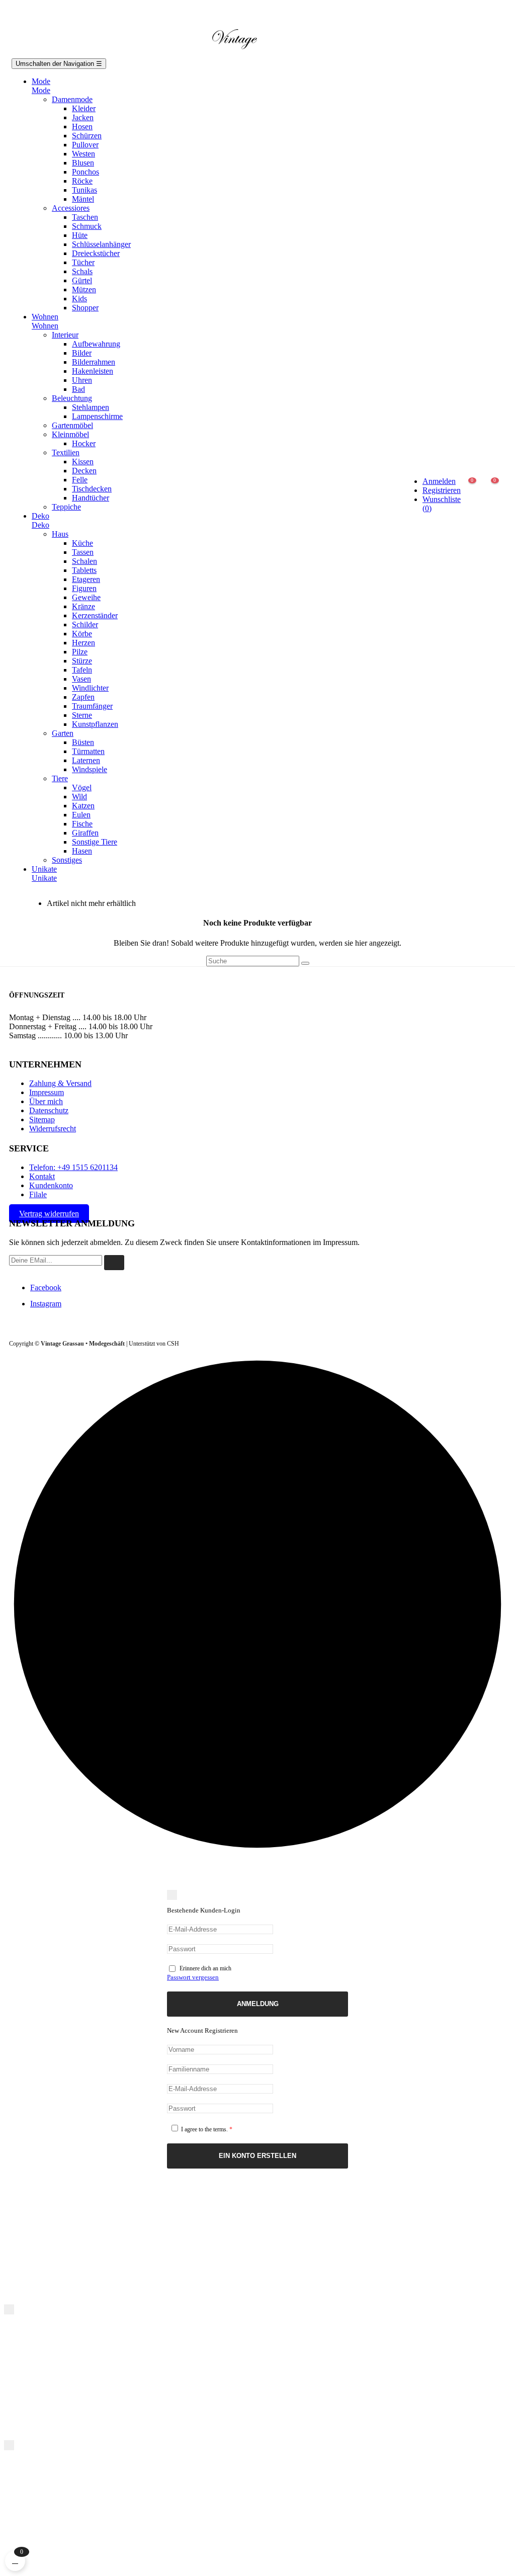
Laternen (86, 760)
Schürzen (87, 136)
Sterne (82, 715)
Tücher (83, 262)
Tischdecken (92, 489)
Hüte (80, 235)
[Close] (172, 1895)
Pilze (80, 652)
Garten (63, 733)
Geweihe (86, 597)
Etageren (86, 579)
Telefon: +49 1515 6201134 (73, 1167)
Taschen (85, 217)
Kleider (84, 108)
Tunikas (84, 190)
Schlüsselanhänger (101, 244)
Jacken (83, 117)
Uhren (82, 380)
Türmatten (88, 751)
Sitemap (42, 1119)
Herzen (83, 643)
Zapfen (83, 697)
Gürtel (82, 280)
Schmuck (87, 226)
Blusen (83, 163)
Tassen (83, 552)
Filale (38, 1194)
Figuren (84, 588)
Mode (41, 90)
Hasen (82, 851)
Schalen (84, 561)
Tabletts (84, 570)
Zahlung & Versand (60, 1083)
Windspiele (90, 769)
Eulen (81, 815)
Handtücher (91, 498)
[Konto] (432, 449)
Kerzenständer (95, 615)
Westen (83, 154)
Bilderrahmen (94, 362)
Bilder (82, 353)
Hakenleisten (93, 371)
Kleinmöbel (70, 434)
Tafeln (82, 670)
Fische (82, 824)
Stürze (82, 661)
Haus (60, 534)
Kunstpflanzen (95, 724)
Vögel (82, 787)
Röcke (82, 181)
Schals (82, 271)
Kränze (83, 606)
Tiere (60, 778)
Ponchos (85, 172)
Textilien (66, 452)
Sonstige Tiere (95, 842)
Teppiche (66, 507)
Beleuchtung (72, 398)
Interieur (65, 335)
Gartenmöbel (72, 425)
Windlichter (90, 688)
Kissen (83, 462)
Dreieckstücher (96, 253)
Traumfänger (92, 706)
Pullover (85, 145)
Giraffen (85, 833)
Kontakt (42, 1176)
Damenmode (72, 99)
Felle (80, 480)
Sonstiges (67, 860)
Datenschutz (49, 1110)
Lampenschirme (97, 416)
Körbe (82, 634)
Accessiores (71, 208)
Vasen (81, 679)
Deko (40, 525)
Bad (78, 389)
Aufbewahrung (96, 344)
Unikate (44, 878)
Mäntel (83, 199)
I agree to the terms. (206, 2129)
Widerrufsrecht (53, 1129)
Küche (82, 543)
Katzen (83, 806)
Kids (79, 299)
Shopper (85, 308)
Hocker (84, 443)
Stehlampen (91, 407)
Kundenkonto (51, 1185)
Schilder (85, 625)
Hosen (82, 127)
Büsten (83, 742)
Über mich (46, 1101)
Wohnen (45, 326)
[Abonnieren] (114, 1263)
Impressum (47, 1092)
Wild (79, 797)
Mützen (84, 289)
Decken (84, 471)
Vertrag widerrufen (49, 1214)
